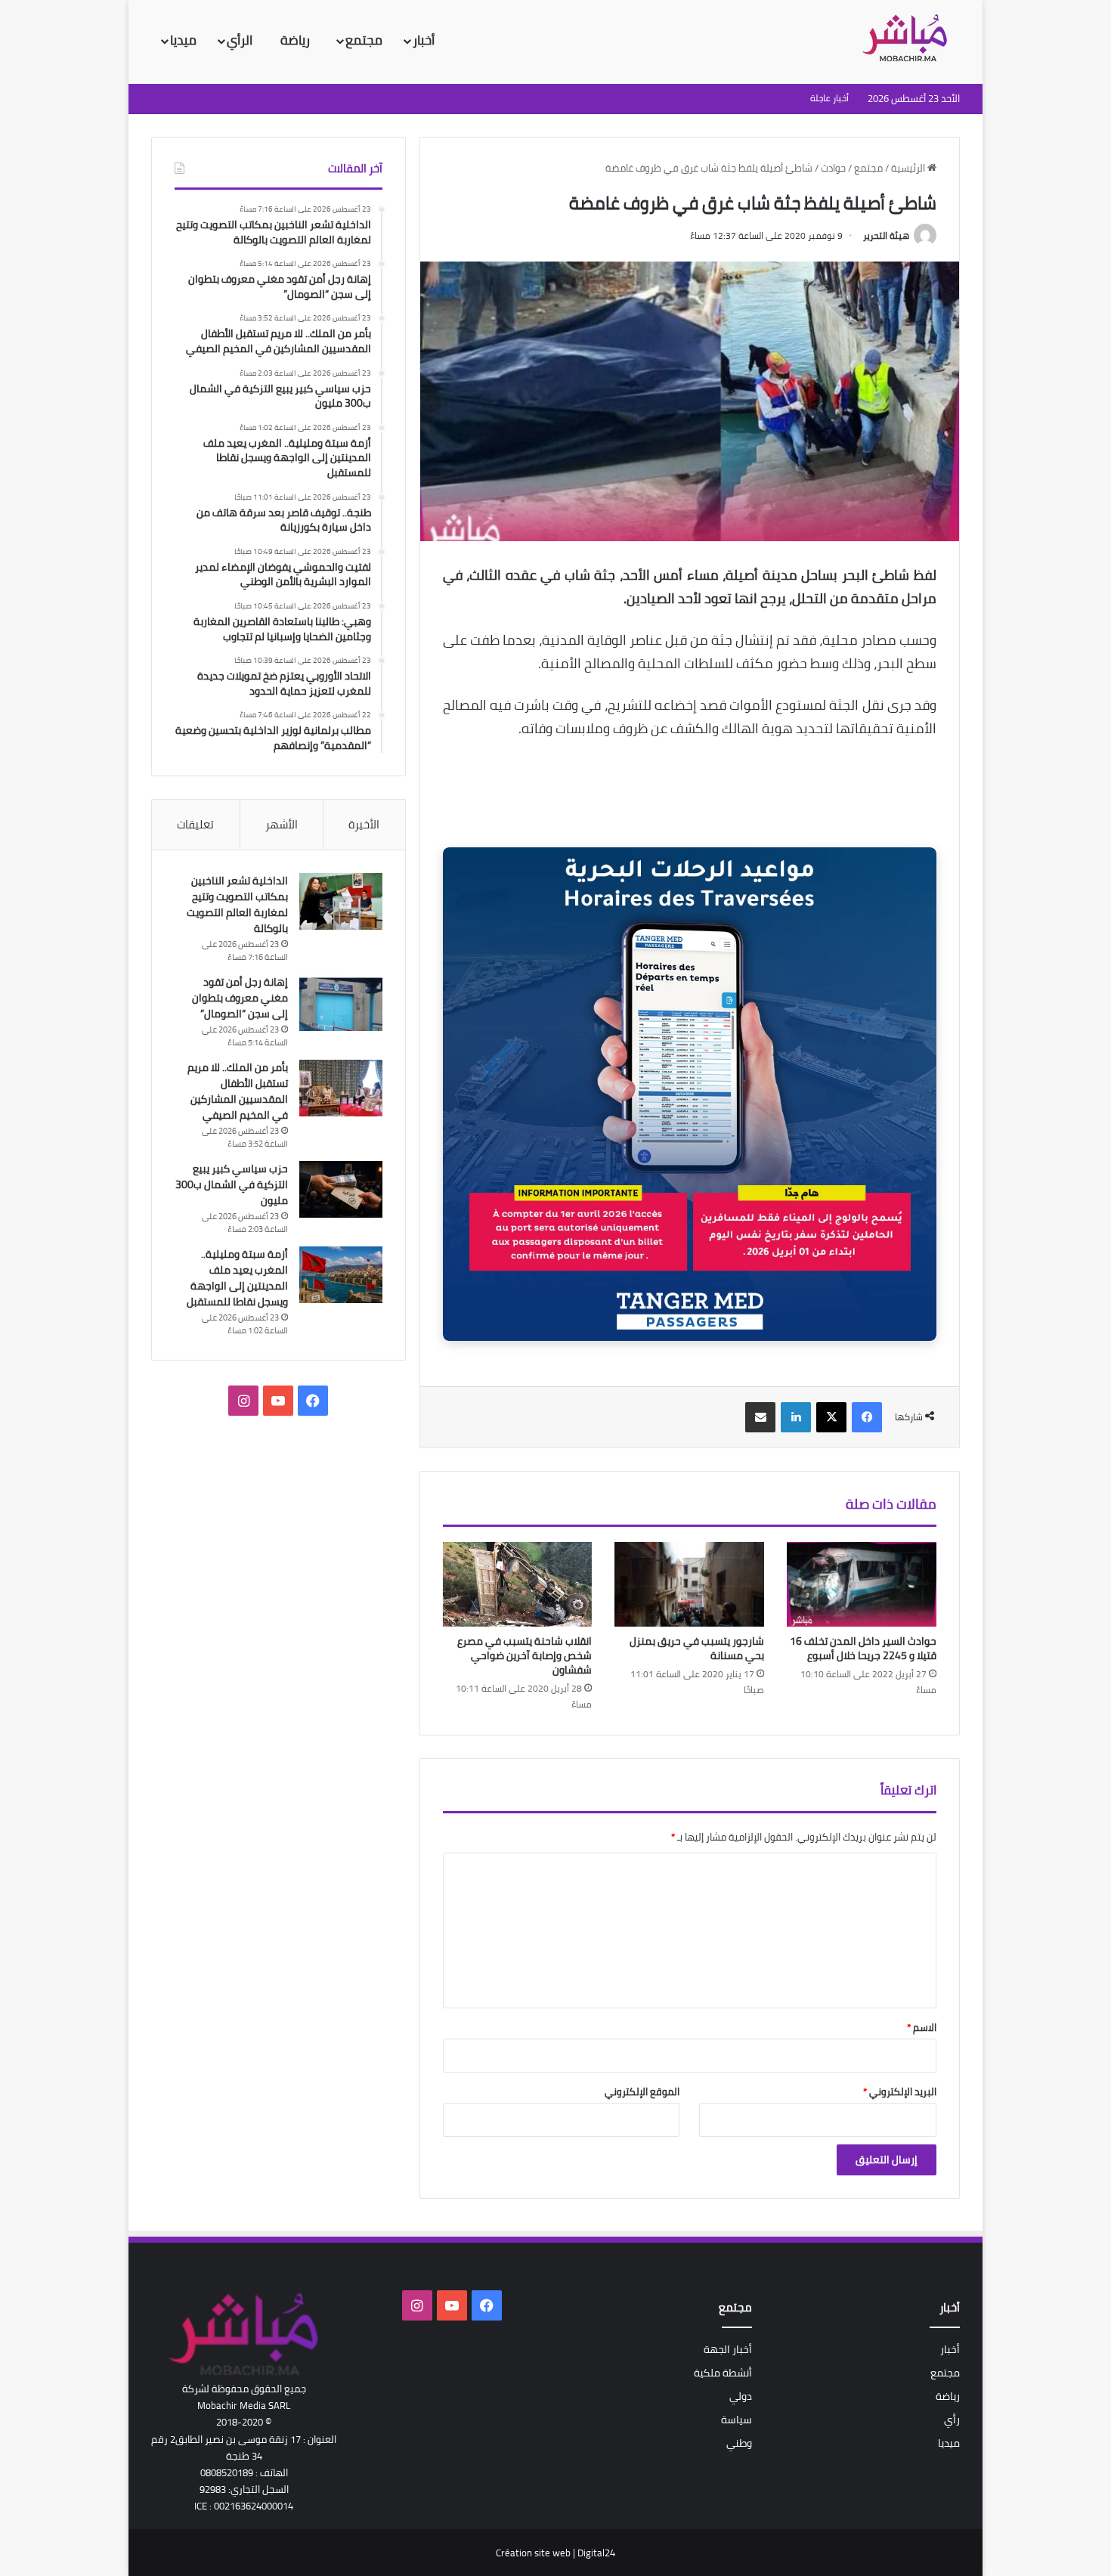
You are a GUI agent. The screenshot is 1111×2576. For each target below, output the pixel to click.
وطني (739, 2443)
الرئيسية (909, 168)
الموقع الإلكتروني (642, 2091)
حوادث (833, 168)
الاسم (922, 2027)
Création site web (533, 2553)
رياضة (297, 40)
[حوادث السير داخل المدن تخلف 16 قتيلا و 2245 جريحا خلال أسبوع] (862, 1584)
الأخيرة (364, 824)
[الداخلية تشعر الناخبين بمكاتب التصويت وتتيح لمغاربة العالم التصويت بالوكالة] (341, 901)
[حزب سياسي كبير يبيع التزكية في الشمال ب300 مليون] (341, 1189)
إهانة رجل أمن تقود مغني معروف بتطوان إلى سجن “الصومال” (240, 998)
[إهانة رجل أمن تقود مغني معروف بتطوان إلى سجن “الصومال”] (341, 1003)
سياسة (737, 2420)
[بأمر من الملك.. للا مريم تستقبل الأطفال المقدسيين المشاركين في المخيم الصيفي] (341, 1088)
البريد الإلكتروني (900, 2091)
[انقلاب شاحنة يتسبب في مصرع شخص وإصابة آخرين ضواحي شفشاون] (518, 1584)
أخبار (424, 40)
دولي (741, 2396)
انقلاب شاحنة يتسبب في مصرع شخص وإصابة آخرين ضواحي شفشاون (525, 1655)
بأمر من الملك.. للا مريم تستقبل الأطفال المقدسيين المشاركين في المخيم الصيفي (238, 1091)
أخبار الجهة (728, 2349)
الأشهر (282, 824)
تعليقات (195, 824)
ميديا (183, 40)
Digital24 (596, 2553)
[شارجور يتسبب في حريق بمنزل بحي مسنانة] (689, 1584)
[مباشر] (909, 39)
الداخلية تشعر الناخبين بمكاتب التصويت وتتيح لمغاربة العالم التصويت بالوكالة (237, 904)
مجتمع (364, 40)
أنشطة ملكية (723, 2373)
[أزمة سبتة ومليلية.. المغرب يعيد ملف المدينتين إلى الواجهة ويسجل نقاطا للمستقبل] (341, 1275)
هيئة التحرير (886, 235)
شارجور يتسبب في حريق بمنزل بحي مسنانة (697, 1648)
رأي (952, 2420)
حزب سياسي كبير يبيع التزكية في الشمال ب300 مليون (232, 1184)
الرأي (241, 40)
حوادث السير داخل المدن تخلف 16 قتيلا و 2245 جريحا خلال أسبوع (863, 1648)
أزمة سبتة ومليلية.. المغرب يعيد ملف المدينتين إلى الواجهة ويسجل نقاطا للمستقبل (237, 1278)
